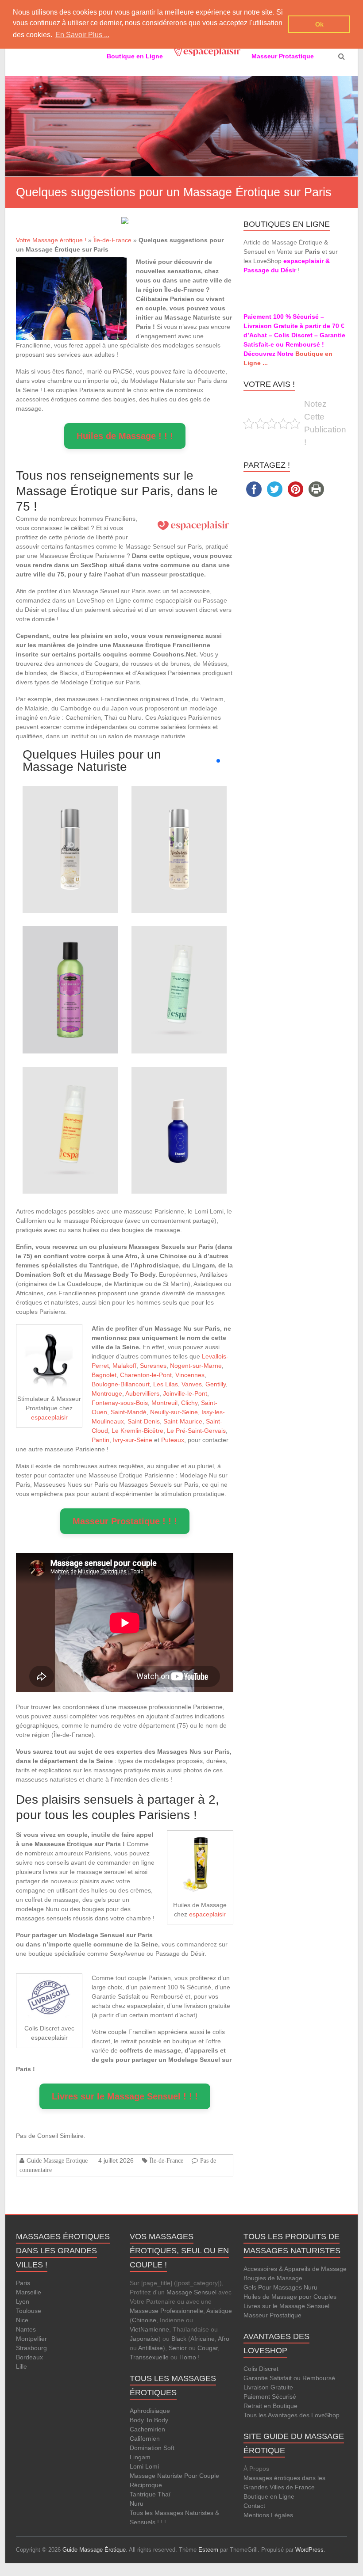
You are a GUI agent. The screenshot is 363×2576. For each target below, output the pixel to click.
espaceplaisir (49, 1417)
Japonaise (144, 2339)
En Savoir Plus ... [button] (82, 35)
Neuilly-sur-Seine (174, 1412)
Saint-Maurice (183, 1421)
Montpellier (31, 2339)
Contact (254, 2506)
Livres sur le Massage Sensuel (286, 2306)
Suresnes (153, 1366)
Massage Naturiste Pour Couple (174, 2476)
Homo (188, 2357)
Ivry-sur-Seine (133, 1440)
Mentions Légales (268, 2515)
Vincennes (190, 1375)
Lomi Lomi (144, 2466)
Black (179, 2339)
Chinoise (144, 2320)
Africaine (203, 2339)
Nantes (26, 2329)
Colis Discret (261, 2369)
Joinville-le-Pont (185, 1393)
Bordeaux (29, 2357)
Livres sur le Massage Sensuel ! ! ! (125, 2096)
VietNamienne (149, 2329)
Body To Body (149, 2420)
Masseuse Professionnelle (166, 2311)
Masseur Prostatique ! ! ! (125, 1521)
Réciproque (146, 2485)
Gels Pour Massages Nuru (280, 2287)
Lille (21, 2366)
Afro (224, 2339)
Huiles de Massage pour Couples (290, 2297)
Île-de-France (112, 240)
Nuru (137, 2503)
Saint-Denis (144, 1421)
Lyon (23, 2301)
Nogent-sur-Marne (196, 1366)
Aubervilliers (142, 1393)
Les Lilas (166, 1384)
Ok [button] (319, 24)
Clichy (189, 1403)
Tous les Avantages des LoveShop (292, 2415)
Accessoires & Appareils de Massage (295, 2269)
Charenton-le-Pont (146, 1375)
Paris (23, 2283)
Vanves (192, 1384)
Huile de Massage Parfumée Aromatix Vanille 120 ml (70, 821)
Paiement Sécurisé (270, 2397)
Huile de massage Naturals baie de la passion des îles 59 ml (70, 961)
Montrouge (107, 1393)
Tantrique (143, 2494)
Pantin (100, 1440)
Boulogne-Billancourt (121, 1384)
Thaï (164, 2494)
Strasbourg (31, 2348)
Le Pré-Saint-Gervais (196, 1431)
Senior (178, 2348)
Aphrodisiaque (150, 2411)
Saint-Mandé (129, 1412)
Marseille (29, 2292)
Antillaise (151, 2348)
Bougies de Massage (273, 2278)
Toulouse (29, 2311)
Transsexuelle (149, 2357)
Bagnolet (104, 1375)
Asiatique (219, 2311)
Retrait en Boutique (270, 2406)
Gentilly (216, 1384)
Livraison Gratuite (268, 2387)
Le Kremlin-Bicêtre (137, 1431)
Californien (145, 2439)
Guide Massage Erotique (57, 2160)
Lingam (140, 2457)
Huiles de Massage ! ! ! (125, 436)
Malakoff (124, 1366)
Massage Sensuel (191, 2292)
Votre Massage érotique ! (51, 240)
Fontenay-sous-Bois (120, 1403)
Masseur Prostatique (272, 2315)
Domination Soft (152, 2448)
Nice (22, 2320)
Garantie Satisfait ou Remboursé (289, 2378)
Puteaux (173, 1440)
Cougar (208, 2348)
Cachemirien (147, 2429)
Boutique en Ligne (269, 2496)
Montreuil (164, 1403)
